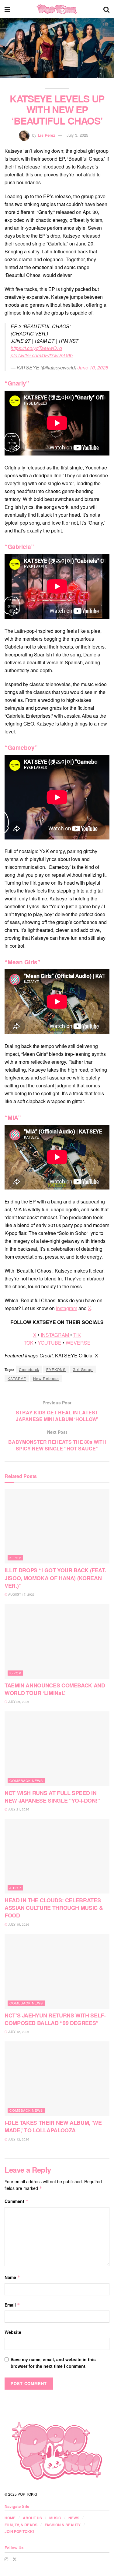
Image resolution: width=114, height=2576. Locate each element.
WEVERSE (78, 1343)
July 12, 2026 (18, 2032)
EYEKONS (56, 1369)
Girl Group (83, 1369)
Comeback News (26, 1780)
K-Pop (15, 1558)
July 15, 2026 (18, 1924)
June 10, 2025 (93, 367)
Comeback (29, 1369)
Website (13, 2332)
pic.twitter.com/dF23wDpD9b (42, 355)
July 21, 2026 (18, 1809)
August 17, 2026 (21, 1594)
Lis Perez (47, 135)
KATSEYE (17, 1378)
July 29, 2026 (18, 1702)
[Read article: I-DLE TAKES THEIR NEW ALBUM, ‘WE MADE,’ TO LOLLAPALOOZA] (57, 2079)
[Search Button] (106, 9)
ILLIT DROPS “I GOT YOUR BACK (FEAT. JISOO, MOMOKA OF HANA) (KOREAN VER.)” (55, 1578)
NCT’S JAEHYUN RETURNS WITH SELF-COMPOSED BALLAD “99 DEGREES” (55, 2019)
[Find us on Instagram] (6, 2559)
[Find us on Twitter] (15, 2559)
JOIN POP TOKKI (19, 2531)
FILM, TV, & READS (21, 2525)
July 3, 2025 (77, 135)
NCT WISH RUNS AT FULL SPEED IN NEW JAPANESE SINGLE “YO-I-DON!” (52, 1797)
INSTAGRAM (55, 1335)
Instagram (67, 1308)
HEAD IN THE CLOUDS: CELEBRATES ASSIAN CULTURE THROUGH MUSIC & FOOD (54, 1908)
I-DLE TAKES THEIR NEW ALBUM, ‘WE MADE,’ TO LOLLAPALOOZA (53, 2126)
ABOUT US (32, 2518)
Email (12, 2305)
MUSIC (55, 2518)
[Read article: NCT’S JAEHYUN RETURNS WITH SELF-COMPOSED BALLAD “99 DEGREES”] (57, 1971)
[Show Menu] (7, 9)
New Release (46, 1378)
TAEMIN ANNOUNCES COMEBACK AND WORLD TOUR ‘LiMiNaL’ (55, 1689)
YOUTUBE (50, 1343)
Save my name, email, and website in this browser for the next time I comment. (53, 2363)
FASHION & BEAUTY (63, 2525)
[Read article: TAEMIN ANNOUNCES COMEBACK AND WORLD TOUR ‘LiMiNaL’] (57, 1641)
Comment (17, 2201)
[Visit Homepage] (57, 9)
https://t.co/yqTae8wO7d (36, 348)
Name (12, 2277)
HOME (10, 2518)
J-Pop (15, 1888)
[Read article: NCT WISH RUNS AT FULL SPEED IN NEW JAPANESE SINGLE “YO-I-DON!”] (57, 1749)
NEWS (74, 2518)
